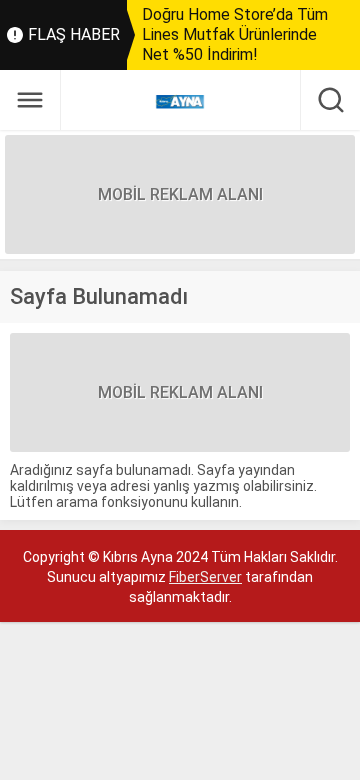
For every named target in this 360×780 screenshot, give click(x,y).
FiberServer (205, 577)
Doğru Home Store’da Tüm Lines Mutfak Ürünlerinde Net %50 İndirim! (235, 34)
